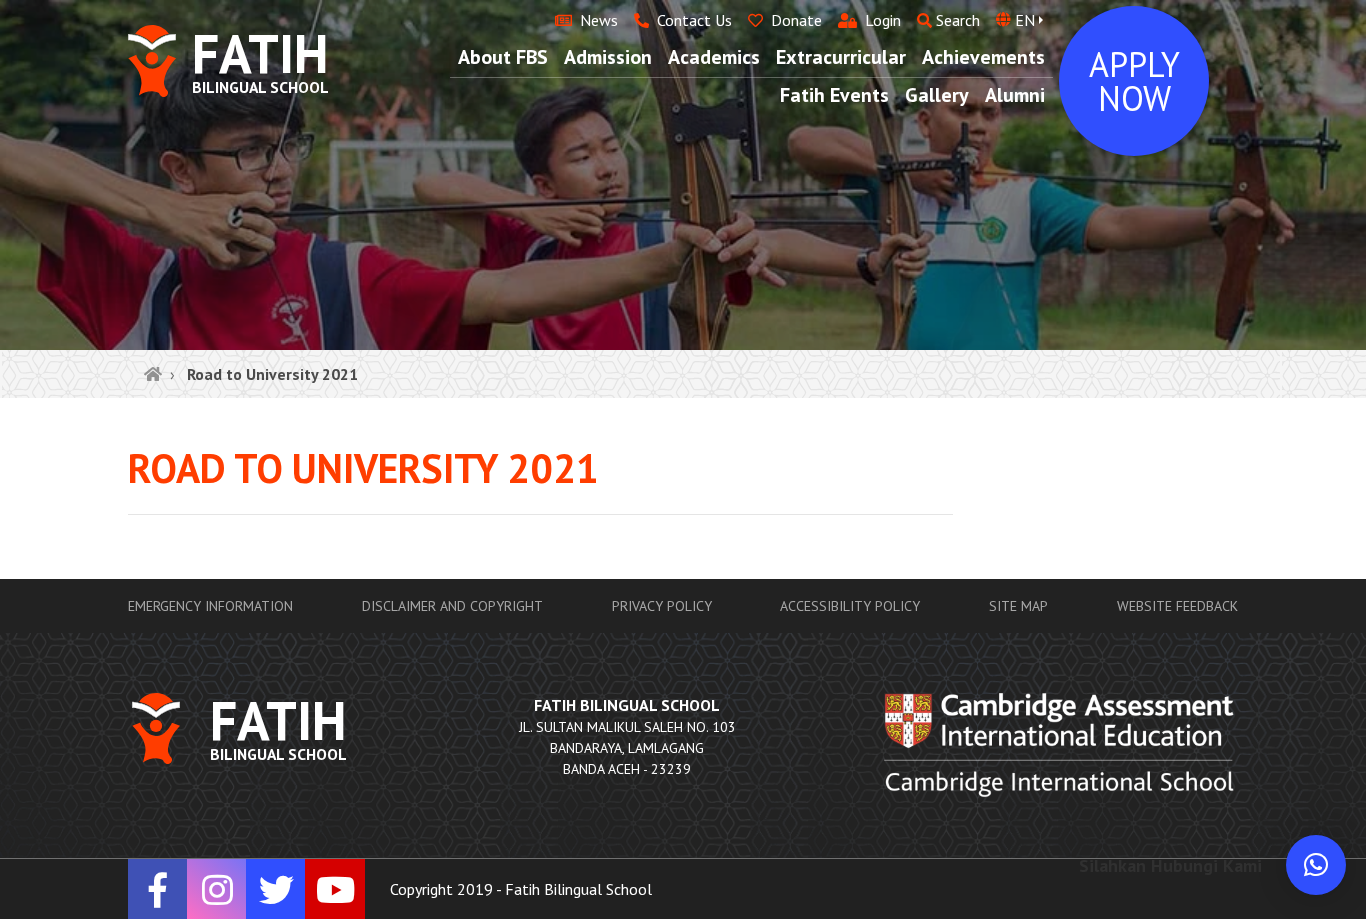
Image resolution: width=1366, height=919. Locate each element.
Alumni (1015, 95)
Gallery (937, 95)
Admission (608, 57)
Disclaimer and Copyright (452, 606)
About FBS (503, 57)
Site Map (1018, 606)
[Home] (153, 374)
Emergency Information (210, 606)
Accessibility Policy (850, 606)
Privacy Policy (662, 606)
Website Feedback (1177, 606)
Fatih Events (834, 95)
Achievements (983, 57)
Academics (714, 57)
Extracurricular (841, 57)
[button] (1316, 865)
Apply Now (1134, 81)
